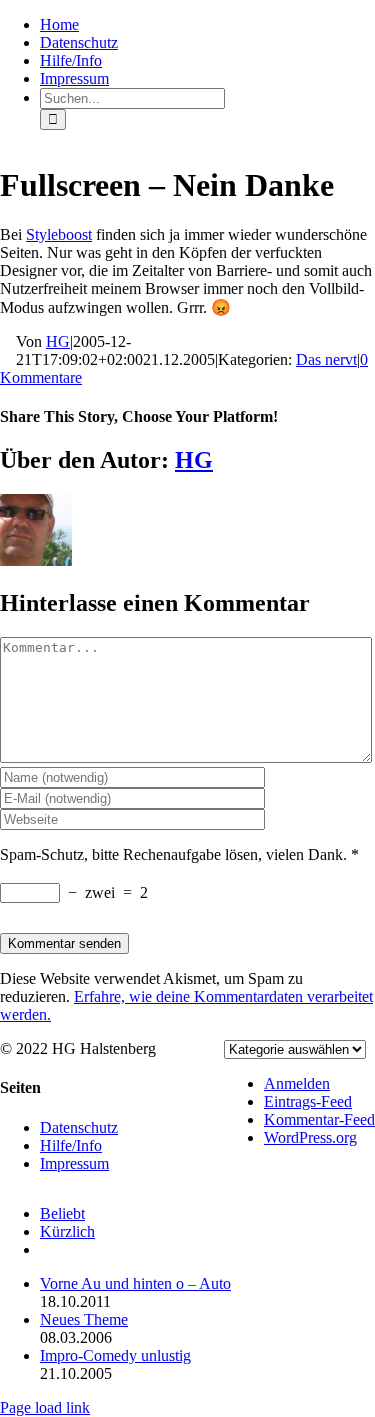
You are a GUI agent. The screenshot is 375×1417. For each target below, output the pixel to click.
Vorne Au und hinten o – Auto (135, 1283)
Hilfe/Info (71, 1145)
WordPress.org (310, 1137)
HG (58, 341)
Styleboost (59, 234)
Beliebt (62, 1213)
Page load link (45, 1407)
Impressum (74, 1163)
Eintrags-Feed (308, 1101)
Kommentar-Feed (319, 1119)
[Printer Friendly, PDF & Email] (8, 342)
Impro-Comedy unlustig (115, 1355)
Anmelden (297, 1083)
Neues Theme (84, 1319)
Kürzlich (67, 1231)
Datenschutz (79, 1127)
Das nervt (326, 359)
